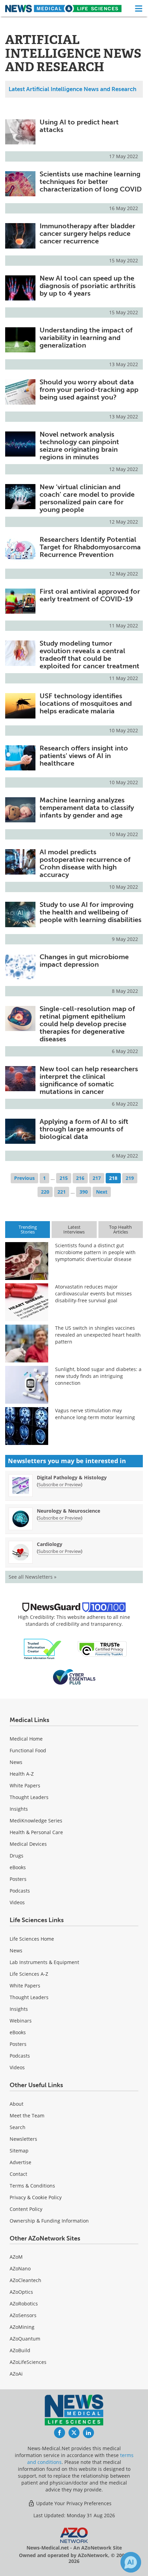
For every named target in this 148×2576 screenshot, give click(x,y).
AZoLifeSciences (28, 2362)
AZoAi (16, 2374)
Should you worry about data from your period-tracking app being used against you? (89, 390)
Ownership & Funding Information (49, 2221)
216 (80, 1178)
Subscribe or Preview (60, 1484)
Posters (18, 1879)
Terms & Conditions (32, 2186)
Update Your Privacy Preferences (73, 2503)
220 (45, 1192)
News (16, 1762)
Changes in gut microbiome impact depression (84, 961)
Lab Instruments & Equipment (44, 1962)
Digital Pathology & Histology (72, 1477)
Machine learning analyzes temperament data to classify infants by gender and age (87, 808)
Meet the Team (27, 2115)
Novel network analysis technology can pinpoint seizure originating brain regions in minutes (79, 446)
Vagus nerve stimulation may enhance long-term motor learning (95, 1414)
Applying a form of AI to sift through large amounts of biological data (84, 1129)
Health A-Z (22, 1774)
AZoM (16, 2257)
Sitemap (19, 2151)
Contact (18, 2174)
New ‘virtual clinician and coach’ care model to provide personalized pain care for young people (87, 498)
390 (84, 1192)
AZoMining (22, 2327)
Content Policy (26, 2209)
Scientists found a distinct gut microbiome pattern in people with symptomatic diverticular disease (95, 1252)
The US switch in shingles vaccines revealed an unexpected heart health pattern (98, 1335)
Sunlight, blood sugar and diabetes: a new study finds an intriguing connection (98, 1376)
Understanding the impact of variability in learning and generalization (86, 338)
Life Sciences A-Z (29, 1974)
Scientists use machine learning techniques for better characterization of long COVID (91, 182)
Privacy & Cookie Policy (36, 2197)
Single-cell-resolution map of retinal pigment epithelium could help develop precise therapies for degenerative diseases (87, 1024)
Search (18, 2127)
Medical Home (26, 1739)
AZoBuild (20, 2350)
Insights (19, 1809)
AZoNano (20, 2268)
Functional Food (28, 1750)
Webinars (21, 2021)
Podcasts (20, 1891)
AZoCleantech (25, 2280)
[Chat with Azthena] (131, 2562)
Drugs (17, 1856)
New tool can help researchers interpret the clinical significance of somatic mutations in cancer (89, 1080)
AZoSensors (23, 2315)
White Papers (25, 1785)
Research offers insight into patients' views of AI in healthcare (84, 756)
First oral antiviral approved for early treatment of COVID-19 (90, 595)
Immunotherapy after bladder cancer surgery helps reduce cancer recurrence (87, 233)
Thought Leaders (29, 1797)
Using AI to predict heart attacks (79, 126)
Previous (24, 1178)
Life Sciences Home (32, 1939)
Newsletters (23, 2139)
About (17, 2104)
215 (64, 1178)
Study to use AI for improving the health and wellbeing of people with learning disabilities (91, 912)
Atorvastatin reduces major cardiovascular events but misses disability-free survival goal (93, 1294)
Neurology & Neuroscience (68, 1511)
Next (102, 1192)
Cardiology (50, 1544)
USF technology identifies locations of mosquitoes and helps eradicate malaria (86, 703)
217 (97, 1178)
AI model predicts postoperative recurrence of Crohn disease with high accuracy (85, 863)
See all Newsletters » (33, 1577)
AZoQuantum (25, 2339)
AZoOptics (21, 2292)
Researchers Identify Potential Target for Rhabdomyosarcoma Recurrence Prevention (90, 547)
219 (130, 1178)
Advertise (20, 2162)
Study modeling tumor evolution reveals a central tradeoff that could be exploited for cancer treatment (89, 655)
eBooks (18, 1867)
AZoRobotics (24, 2304)
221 (62, 1192)
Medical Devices (28, 1844)
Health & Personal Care (36, 1832)
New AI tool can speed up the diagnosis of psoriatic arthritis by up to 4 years (88, 286)
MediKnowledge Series (36, 1821)
